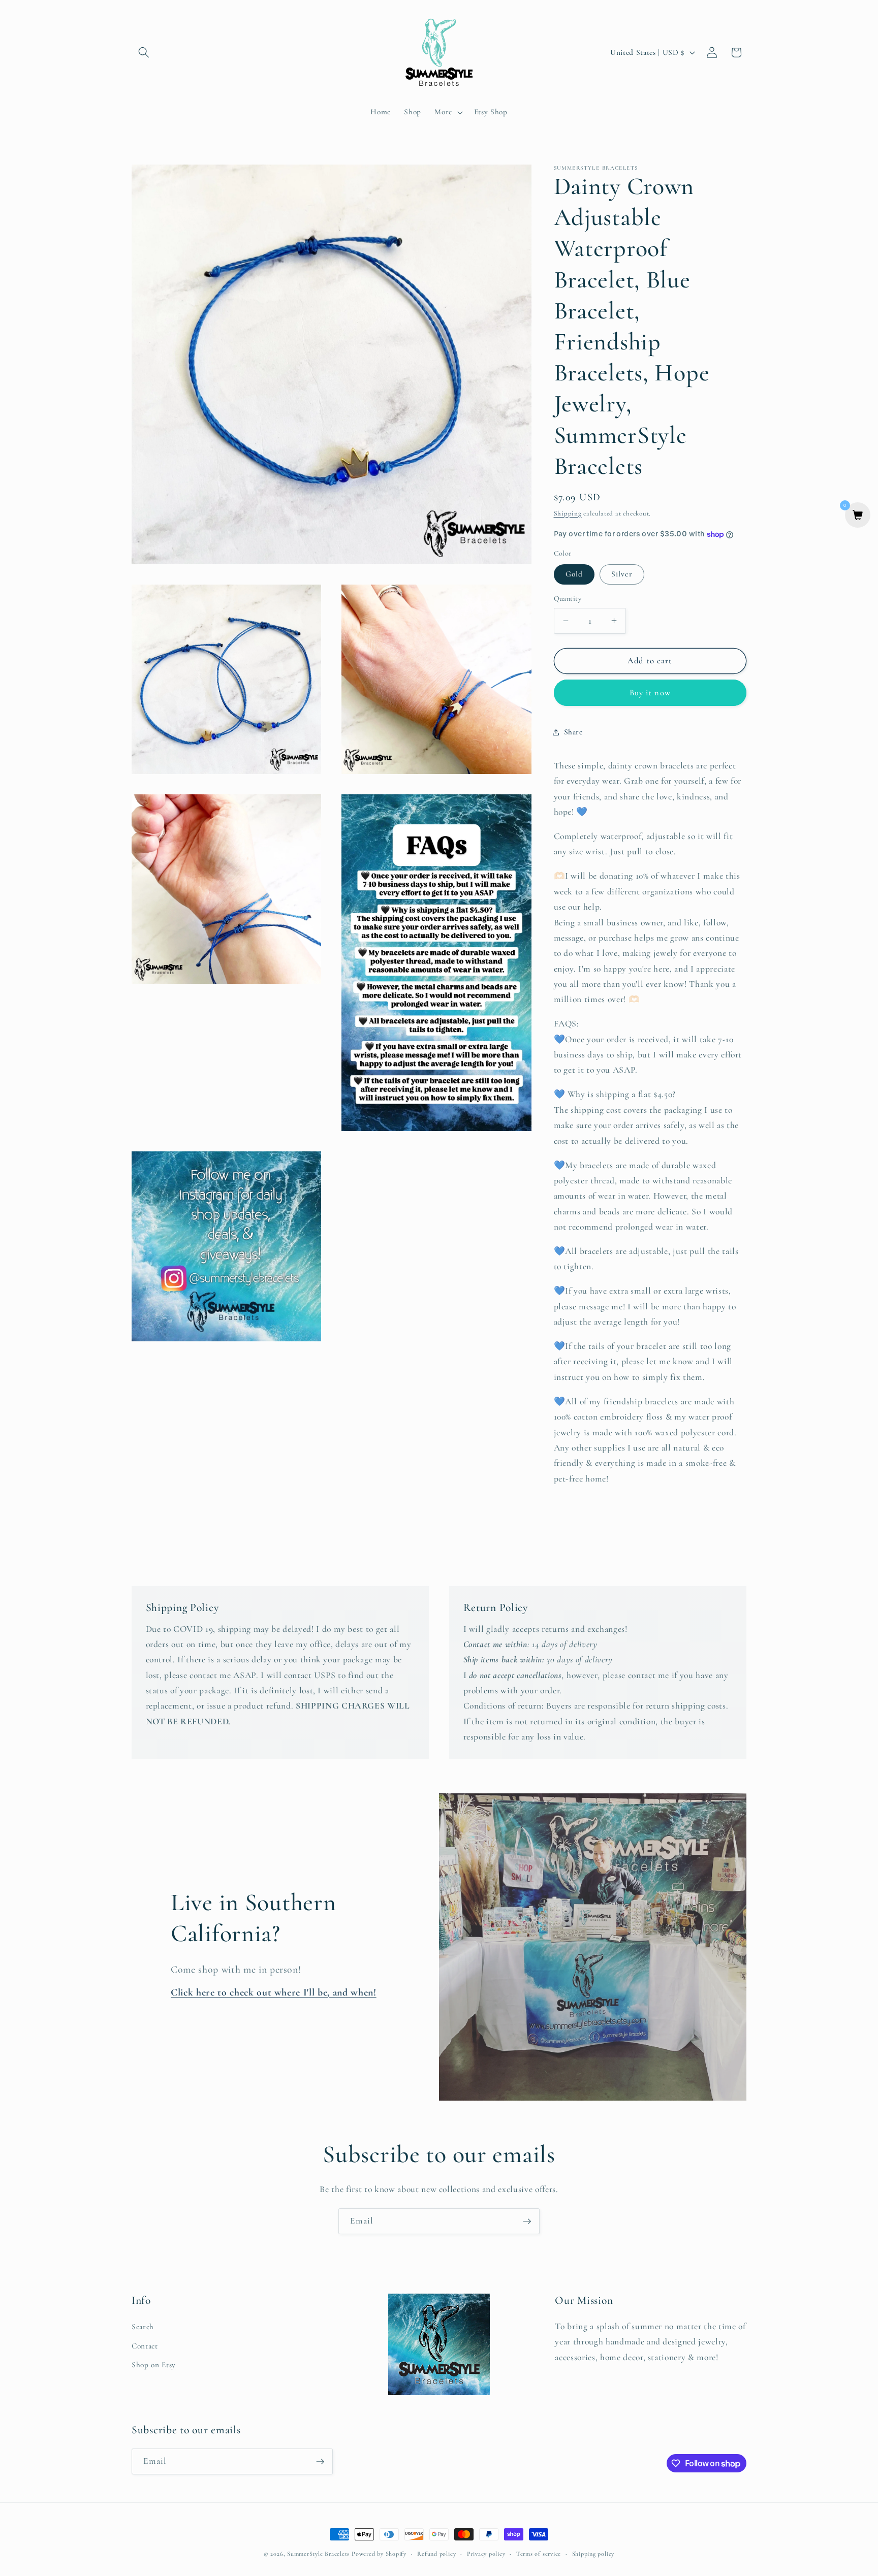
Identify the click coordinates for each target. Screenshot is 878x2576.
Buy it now (650, 693)
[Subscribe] (527, 2221)
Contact (145, 2346)
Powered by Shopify (379, 2554)
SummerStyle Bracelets (318, 2554)
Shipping (568, 513)
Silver (622, 574)
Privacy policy (486, 2554)
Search (143, 2327)
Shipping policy (593, 2554)
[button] (144, 52)
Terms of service (539, 2554)
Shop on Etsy (154, 2365)
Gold (574, 574)
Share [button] (573, 732)
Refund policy (436, 2554)
